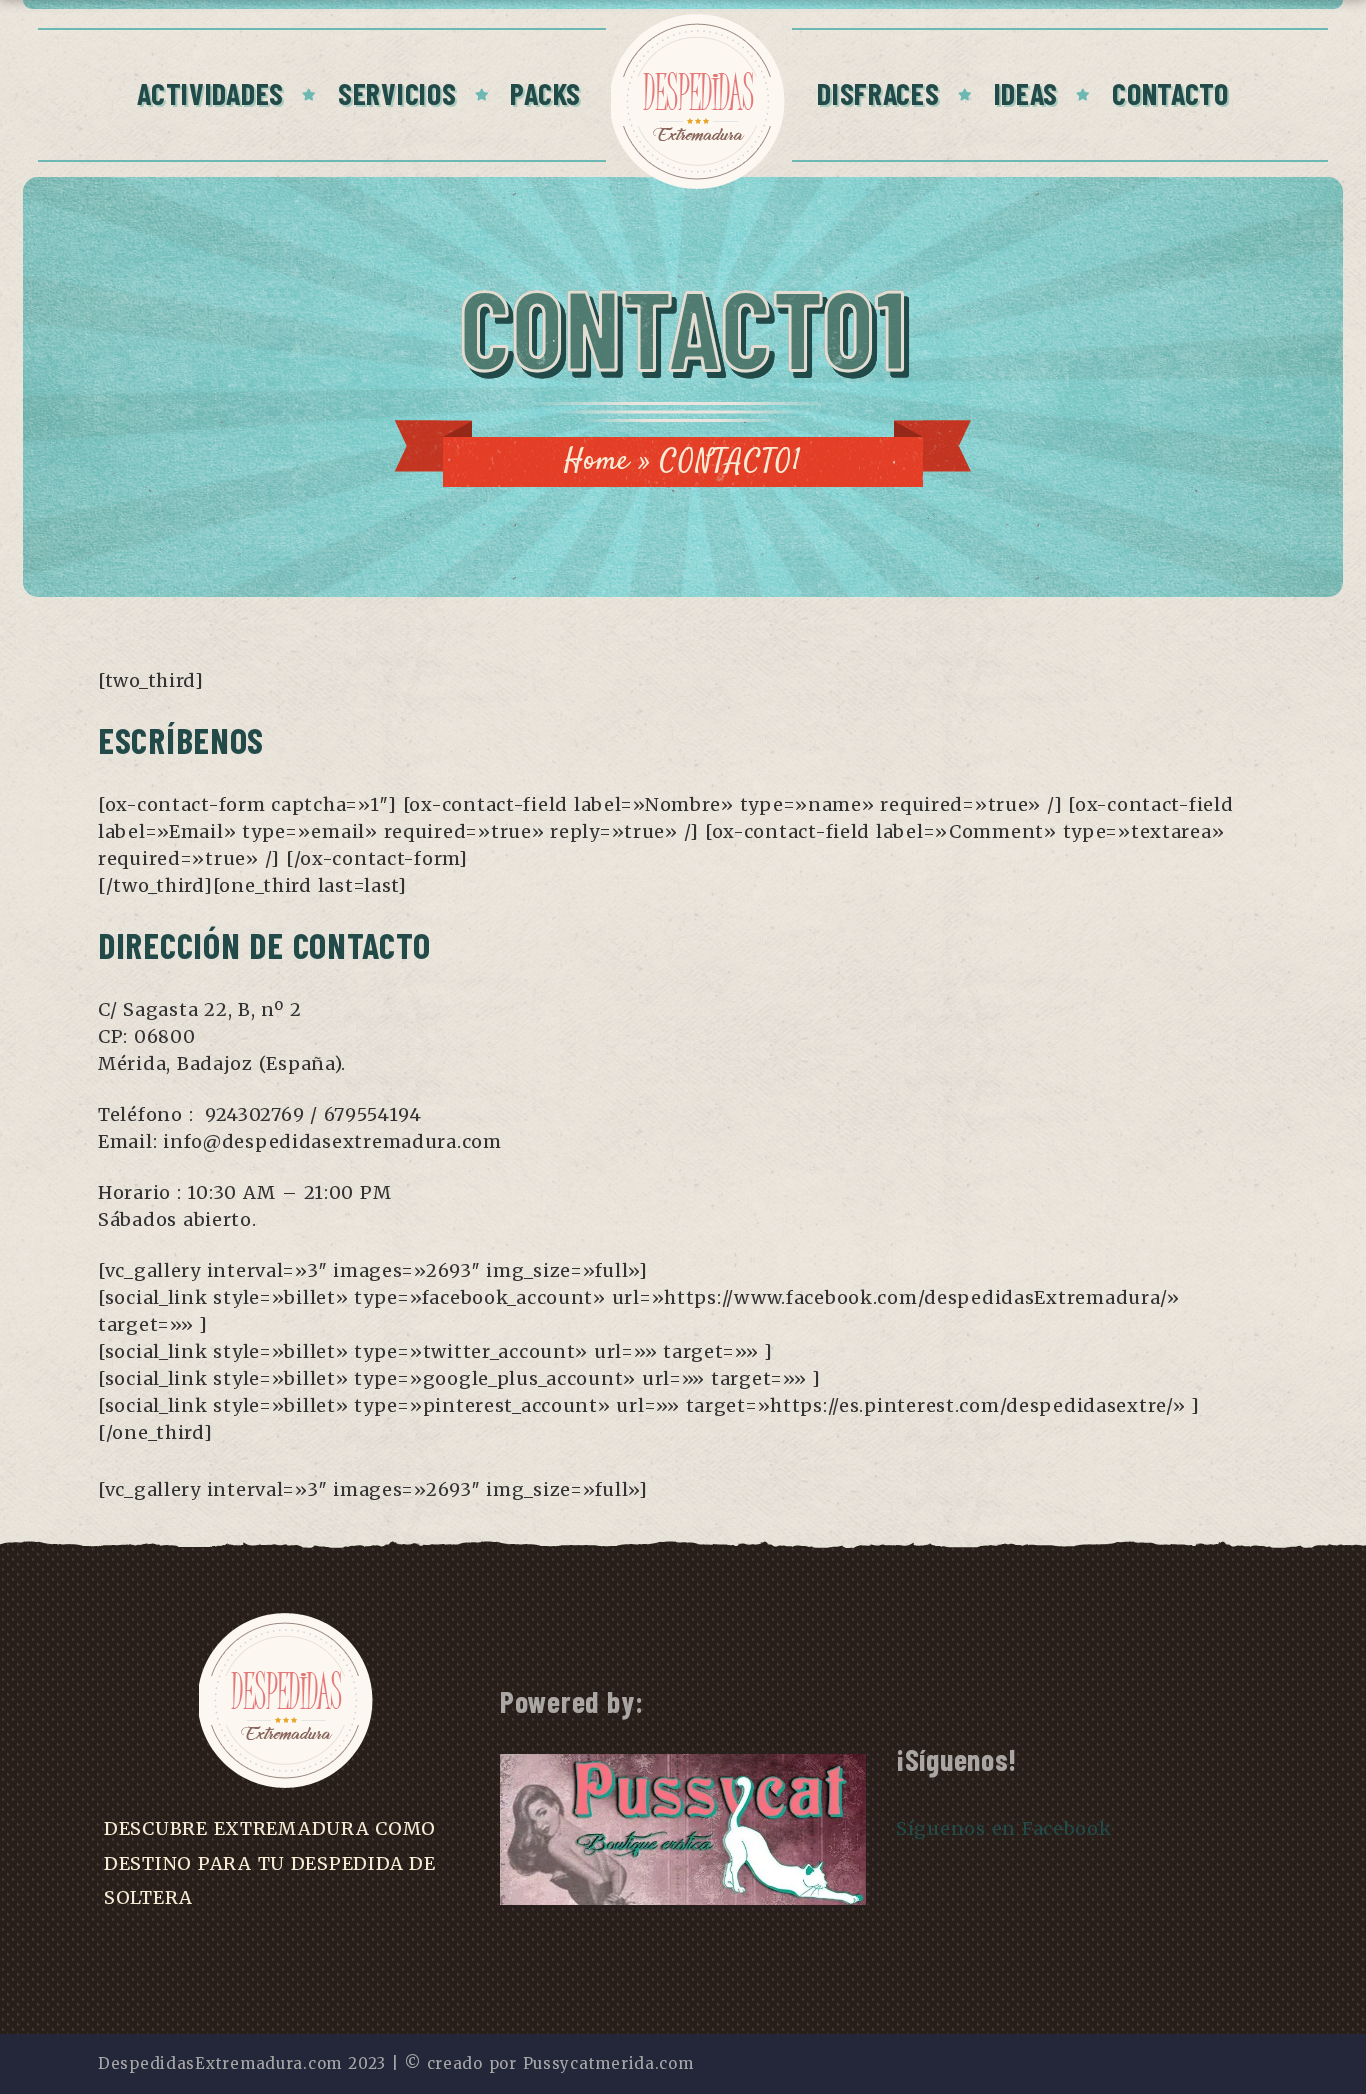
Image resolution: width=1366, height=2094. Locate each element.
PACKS (545, 93)
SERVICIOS (397, 93)
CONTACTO (1170, 93)
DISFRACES (878, 93)
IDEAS (1026, 93)
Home (597, 461)
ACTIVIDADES (210, 93)
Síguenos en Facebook (1004, 1828)
